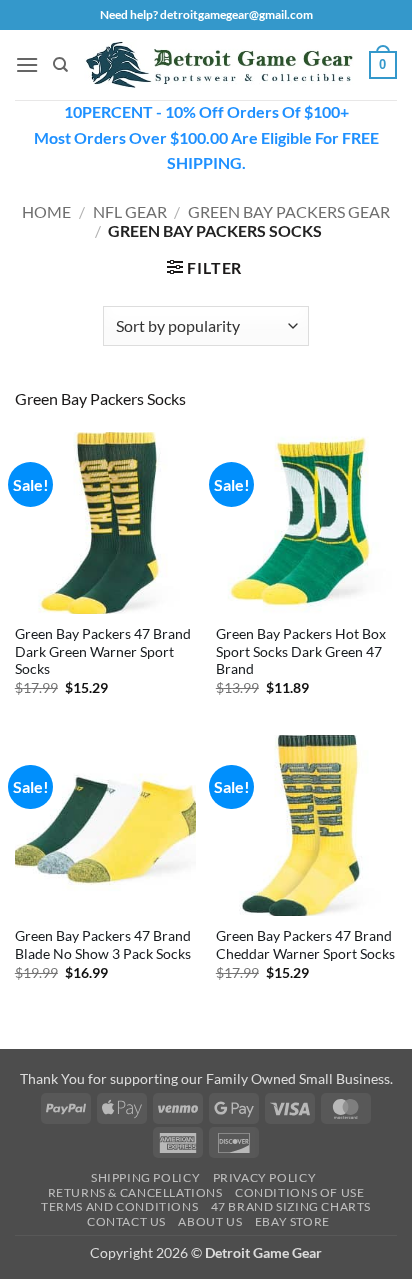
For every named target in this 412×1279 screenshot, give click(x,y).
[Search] (60, 65)
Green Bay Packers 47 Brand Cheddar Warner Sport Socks (305, 945)
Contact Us (126, 1221)
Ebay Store (292, 1221)
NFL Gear (130, 211)
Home (46, 211)
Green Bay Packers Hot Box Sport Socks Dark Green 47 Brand (301, 651)
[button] (27, 64)
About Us (210, 1221)
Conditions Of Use (299, 1192)
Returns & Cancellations (135, 1192)
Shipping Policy (145, 1177)
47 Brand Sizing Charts (291, 1206)
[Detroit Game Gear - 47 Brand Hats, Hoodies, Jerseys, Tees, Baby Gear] (219, 64)
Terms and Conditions (119, 1206)
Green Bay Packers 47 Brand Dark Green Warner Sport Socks (103, 651)
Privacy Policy (265, 1177)
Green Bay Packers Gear (289, 211)
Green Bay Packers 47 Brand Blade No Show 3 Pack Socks (103, 945)
